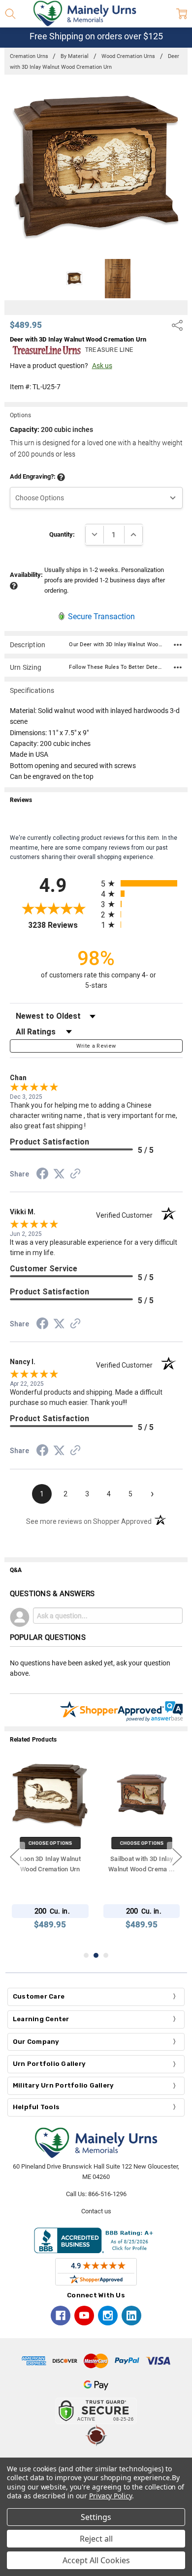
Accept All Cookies (96, 2560)
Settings (96, 2517)
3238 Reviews (62, 925)
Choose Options (50, 1843)
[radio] (142, 883)
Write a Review (96, 1046)
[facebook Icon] (61, 2316)
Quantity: (62, 534)
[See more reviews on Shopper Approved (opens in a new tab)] (75, 1175)
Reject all (96, 2539)
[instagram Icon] (108, 2316)
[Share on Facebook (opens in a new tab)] (42, 1175)
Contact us (96, 2211)
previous (15, 1857)
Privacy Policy (111, 2496)
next (177, 1857)
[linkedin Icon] (131, 2316)
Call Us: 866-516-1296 (96, 2194)
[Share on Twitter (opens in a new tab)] (59, 1174)
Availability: (26, 575)
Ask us (102, 366)
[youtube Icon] (84, 2316)
